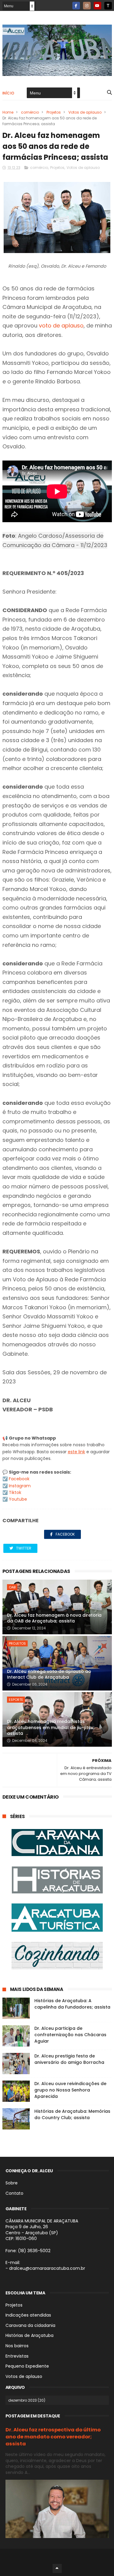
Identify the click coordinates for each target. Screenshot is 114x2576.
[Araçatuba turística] (57, 1918)
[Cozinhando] (57, 1957)
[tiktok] (108, 6)
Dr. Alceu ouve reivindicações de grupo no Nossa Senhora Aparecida (70, 2090)
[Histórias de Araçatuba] (57, 1881)
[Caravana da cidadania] (57, 1843)
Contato (14, 2193)
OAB (12, 1587)
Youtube (18, 1499)
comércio (30, 112)
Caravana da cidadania (30, 2325)
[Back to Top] (57, 2568)
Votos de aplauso (85, 112)
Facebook (19, 1479)
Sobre (12, 2183)
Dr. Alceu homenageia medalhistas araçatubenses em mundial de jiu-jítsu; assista (51, 1727)
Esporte (16, 1700)
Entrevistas (17, 2356)
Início (9, 93)
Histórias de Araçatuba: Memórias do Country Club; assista (72, 2114)
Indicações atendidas (28, 2315)
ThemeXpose (76, 2556)
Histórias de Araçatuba (29, 2335)
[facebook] (76, 6)
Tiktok (15, 1492)
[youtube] (97, 6)
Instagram (20, 1486)
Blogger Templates (45, 2556)
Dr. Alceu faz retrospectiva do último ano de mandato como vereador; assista (53, 2437)
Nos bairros (17, 2346)
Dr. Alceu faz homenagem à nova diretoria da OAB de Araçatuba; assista (54, 1618)
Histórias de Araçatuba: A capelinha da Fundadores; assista (72, 2004)
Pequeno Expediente (27, 2366)
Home (8, 112)
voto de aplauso (61, 325)
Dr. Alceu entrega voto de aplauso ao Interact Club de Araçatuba (49, 1674)
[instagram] (87, 6)
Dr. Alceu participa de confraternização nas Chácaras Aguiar (70, 2035)
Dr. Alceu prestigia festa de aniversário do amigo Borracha (69, 2059)
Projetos (54, 112)
